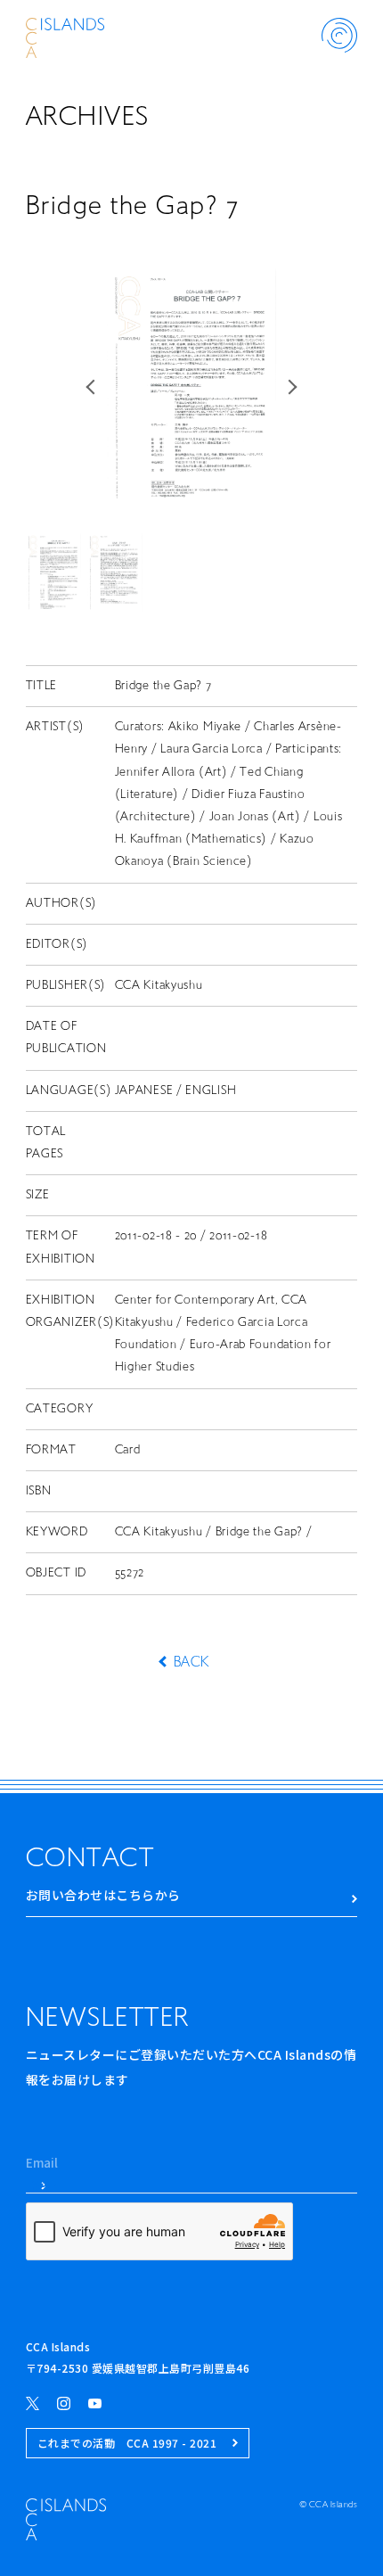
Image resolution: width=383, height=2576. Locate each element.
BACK (191, 1663)
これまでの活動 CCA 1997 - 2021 (127, 2443)
